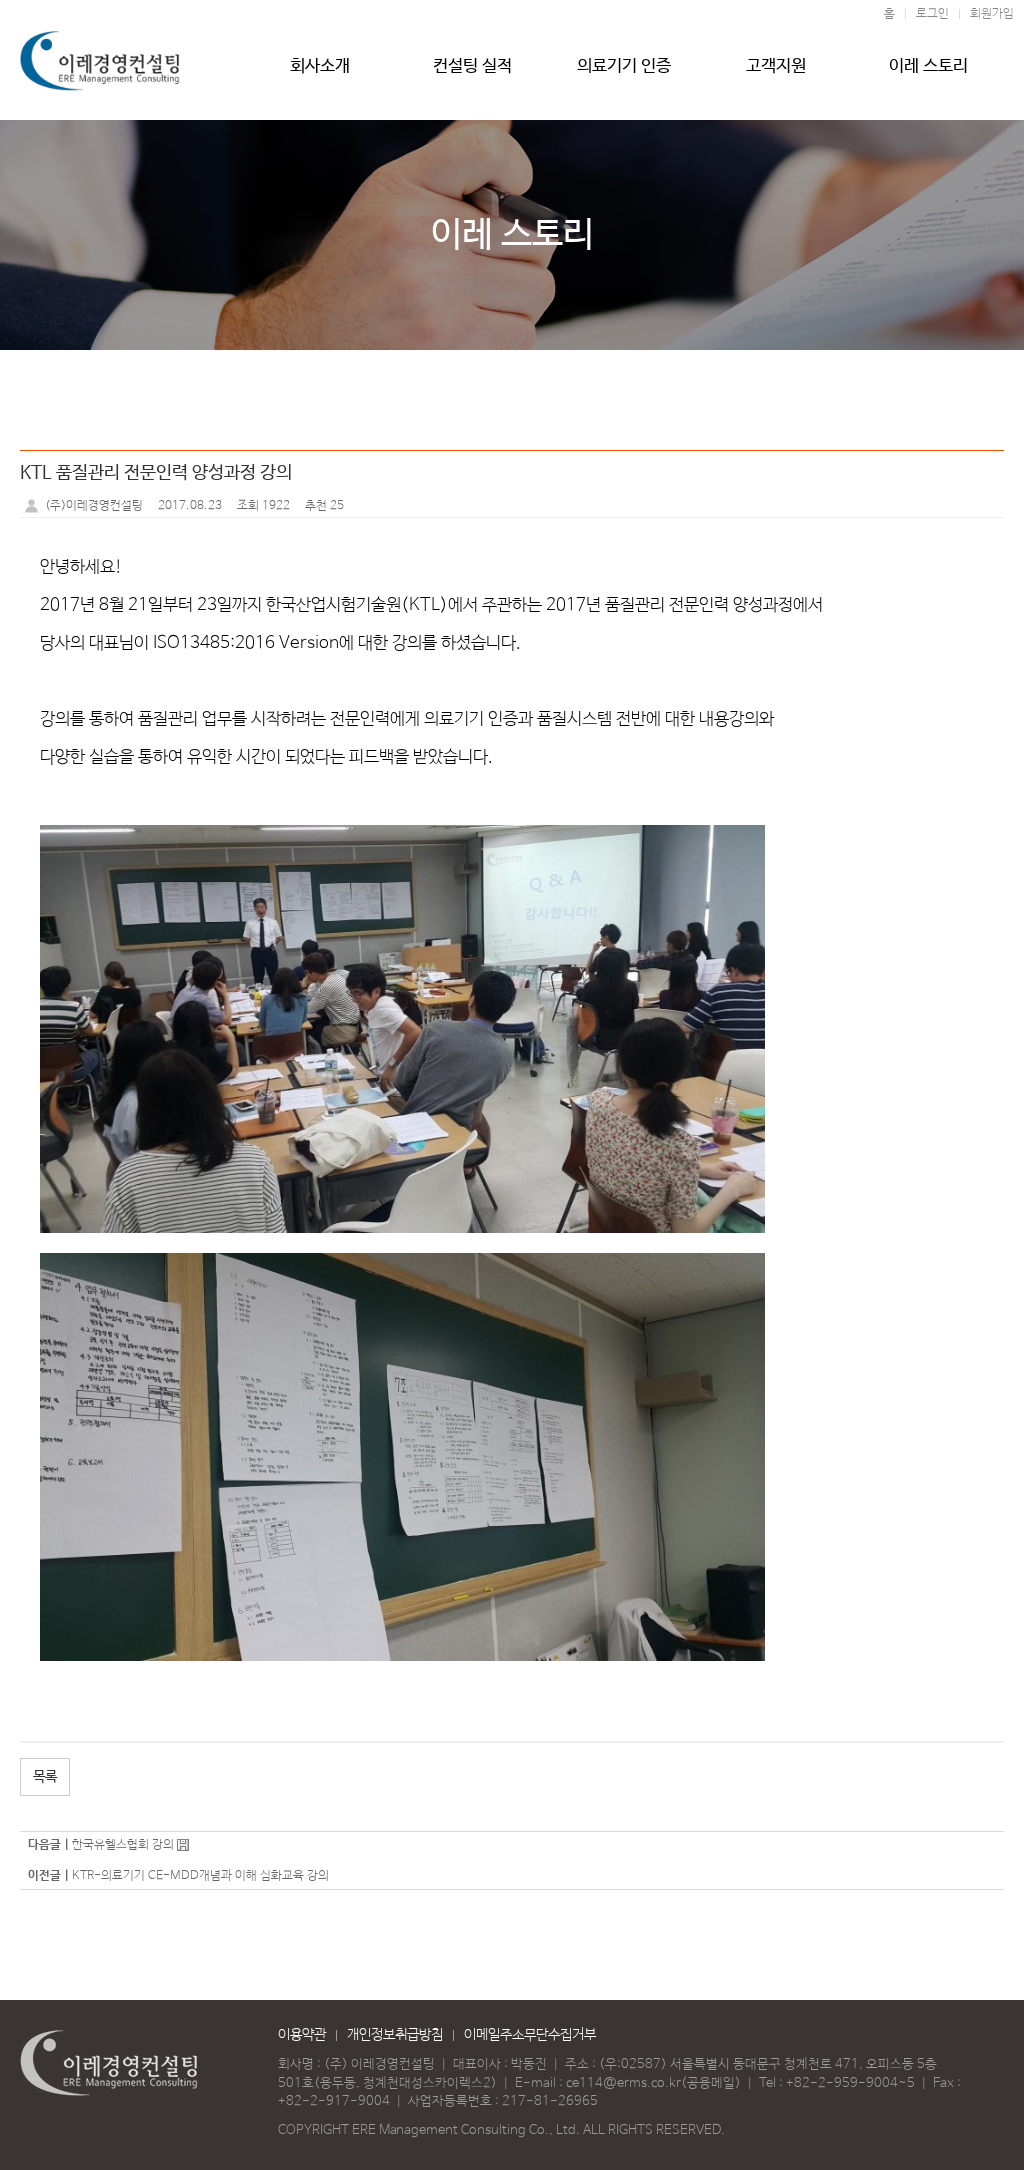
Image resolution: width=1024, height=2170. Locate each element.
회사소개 (320, 66)
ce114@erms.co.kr (623, 2083)
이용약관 (302, 2035)
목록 (45, 1777)
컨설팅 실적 (472, 66)
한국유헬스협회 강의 (123, 1845)
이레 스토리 (928, 66)
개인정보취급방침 (395, 2035)
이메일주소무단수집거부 (530, 2035)
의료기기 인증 (624, 66)
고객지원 (776, 66)
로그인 (932, 14)
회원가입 (992, 14)
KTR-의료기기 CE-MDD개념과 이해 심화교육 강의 (200, 1876)
